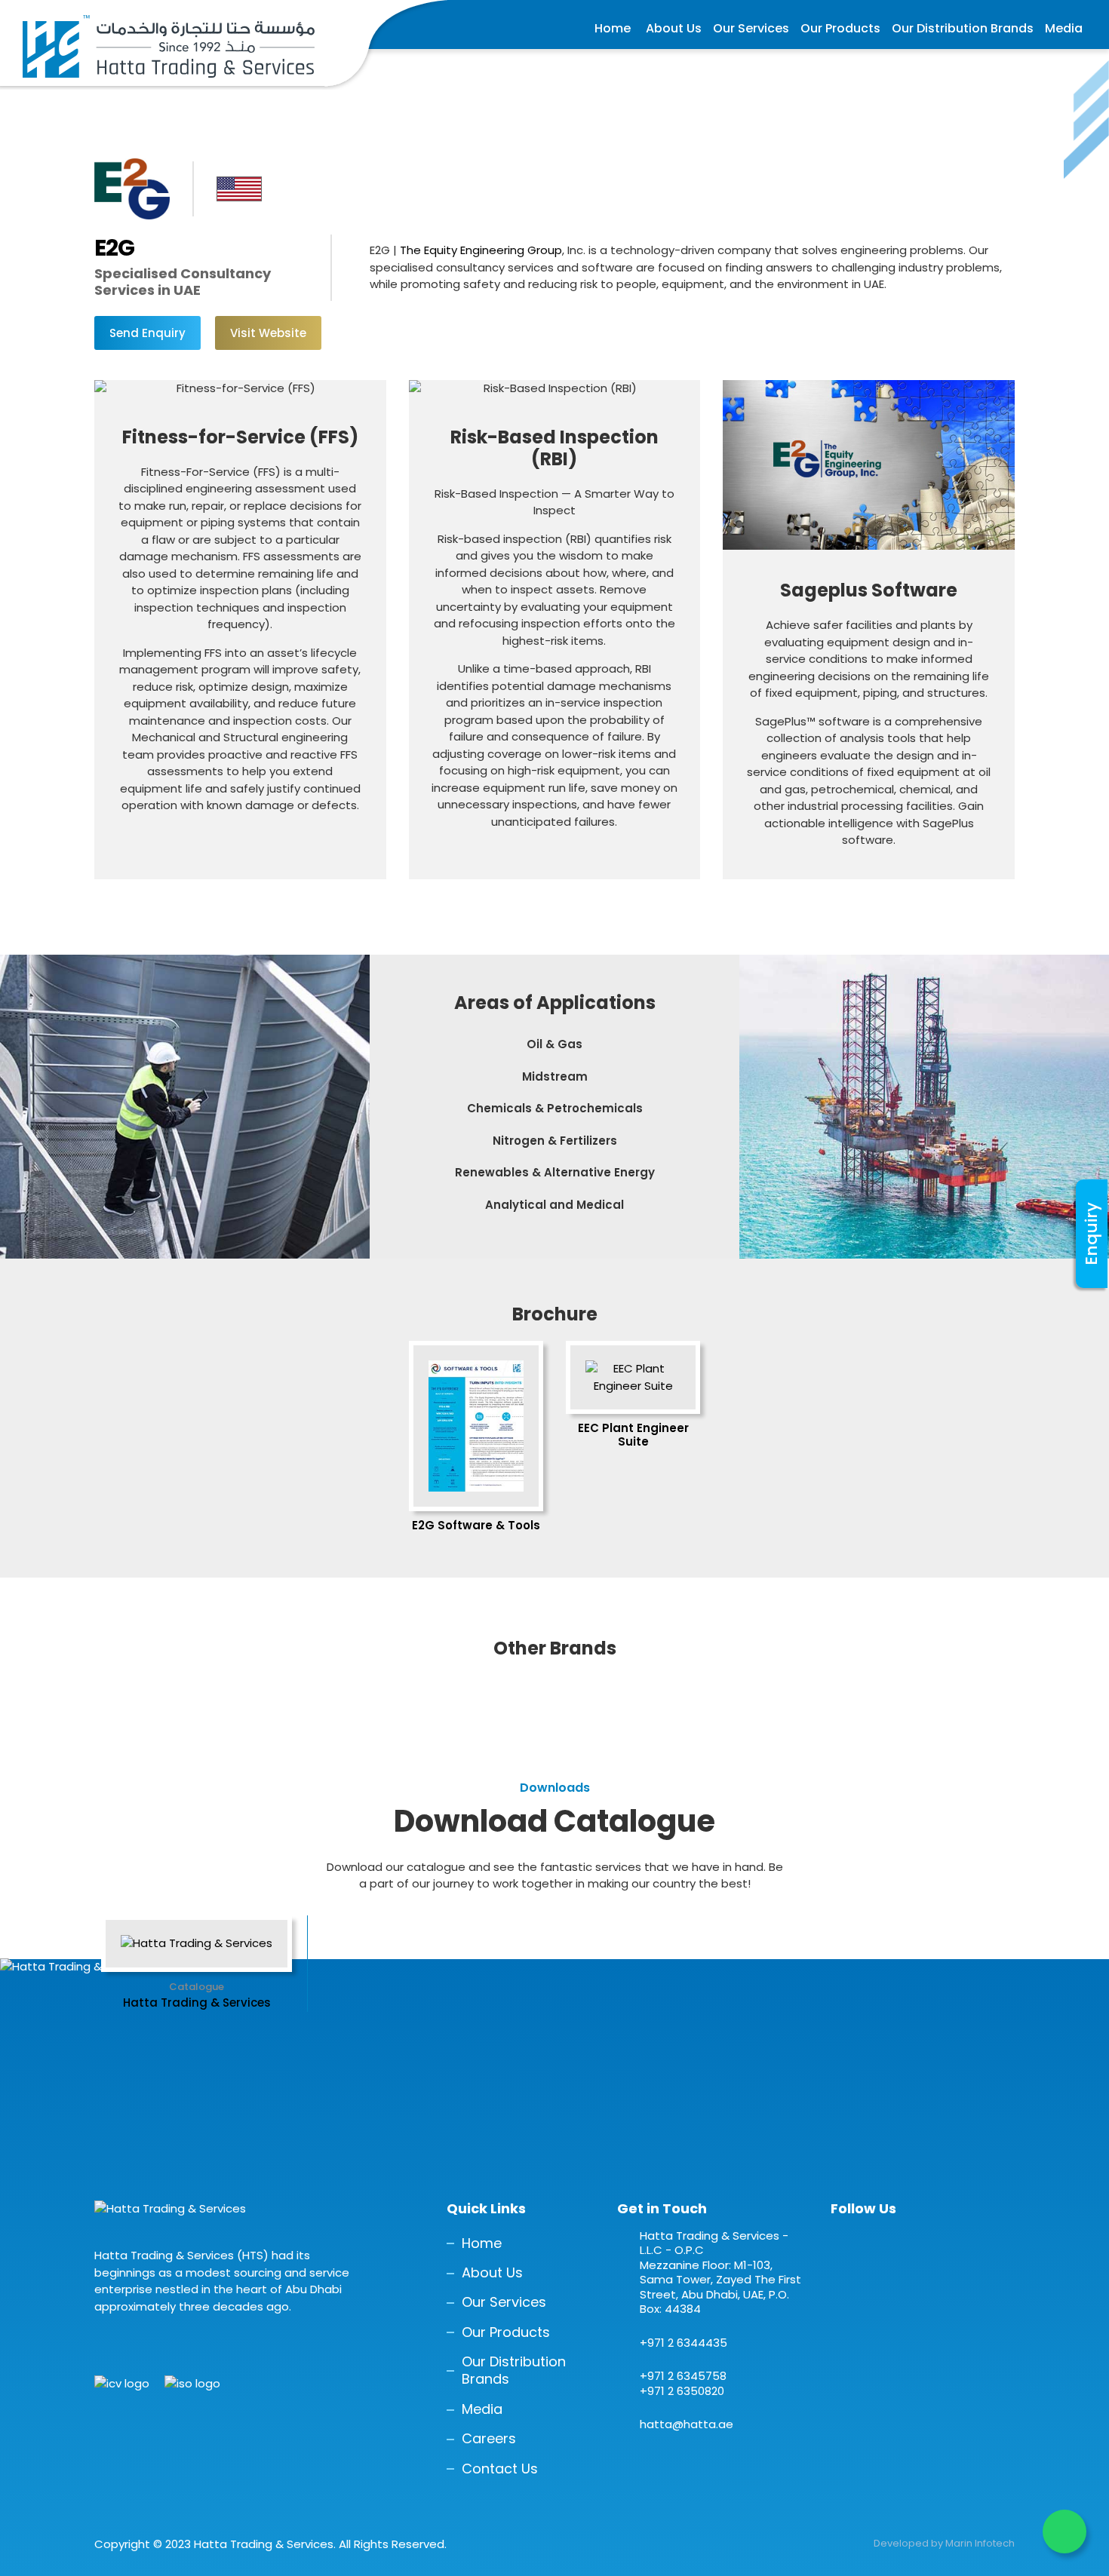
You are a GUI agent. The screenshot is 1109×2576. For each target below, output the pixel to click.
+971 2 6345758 (683, 2376)
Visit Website (268, 333)
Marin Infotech (980, 2543)
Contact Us (500, 2469)
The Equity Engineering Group (481, 250)
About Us (674, 28)
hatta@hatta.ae (687, 2424)
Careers (489, 2438)
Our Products (840, 28)
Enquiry (1091, 1234)
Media (1064, 28)
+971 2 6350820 (682, 2391)
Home (613, 28)
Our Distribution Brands (963, 28)
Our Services (751, 28)
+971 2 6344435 (684, 2343)
